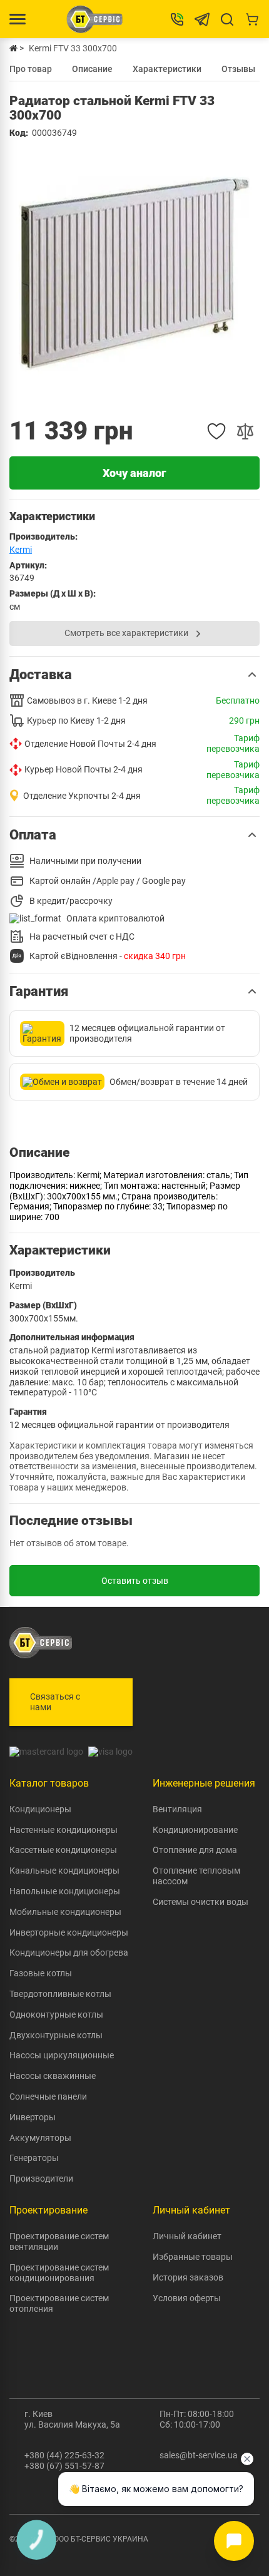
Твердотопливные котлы (60, 1994)
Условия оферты (187, 2298)
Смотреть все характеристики (126, 633)
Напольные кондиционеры (65, 1891)
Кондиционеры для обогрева (69, 1953)
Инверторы (33, 2117)
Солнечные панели (48, 2096)
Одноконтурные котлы (56, 2014)
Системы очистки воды (200, 1902)
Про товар (31, 69)
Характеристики (167, 69)
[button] (134, 675)
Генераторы (34, 2158)
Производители (41, 2178)
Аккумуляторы (40, 2138)
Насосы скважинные (53, 2076)
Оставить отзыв (135, 1581)
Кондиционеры (40, 1809)
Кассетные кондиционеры (63, 1850)
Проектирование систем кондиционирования (59, 2273)
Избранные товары (193, 2257)
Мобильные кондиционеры (65, 1912)
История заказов (188, 2277)
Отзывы (238, 69)
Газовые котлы (41, 1973)
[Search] (227, 19)
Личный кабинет (187, 2236)
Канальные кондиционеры (64, 1870)
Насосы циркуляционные (62, 2055)
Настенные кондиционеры (63, 1830)
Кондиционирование (195, 1830)
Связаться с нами (55, 1702)
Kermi (21, 550)
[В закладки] (216, 431)
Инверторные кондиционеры (69, 1932)
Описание (92, 69)
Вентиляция (177, 1809)
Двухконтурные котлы (56, 2035)
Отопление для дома (195, 1850)
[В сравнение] (245, 431)
